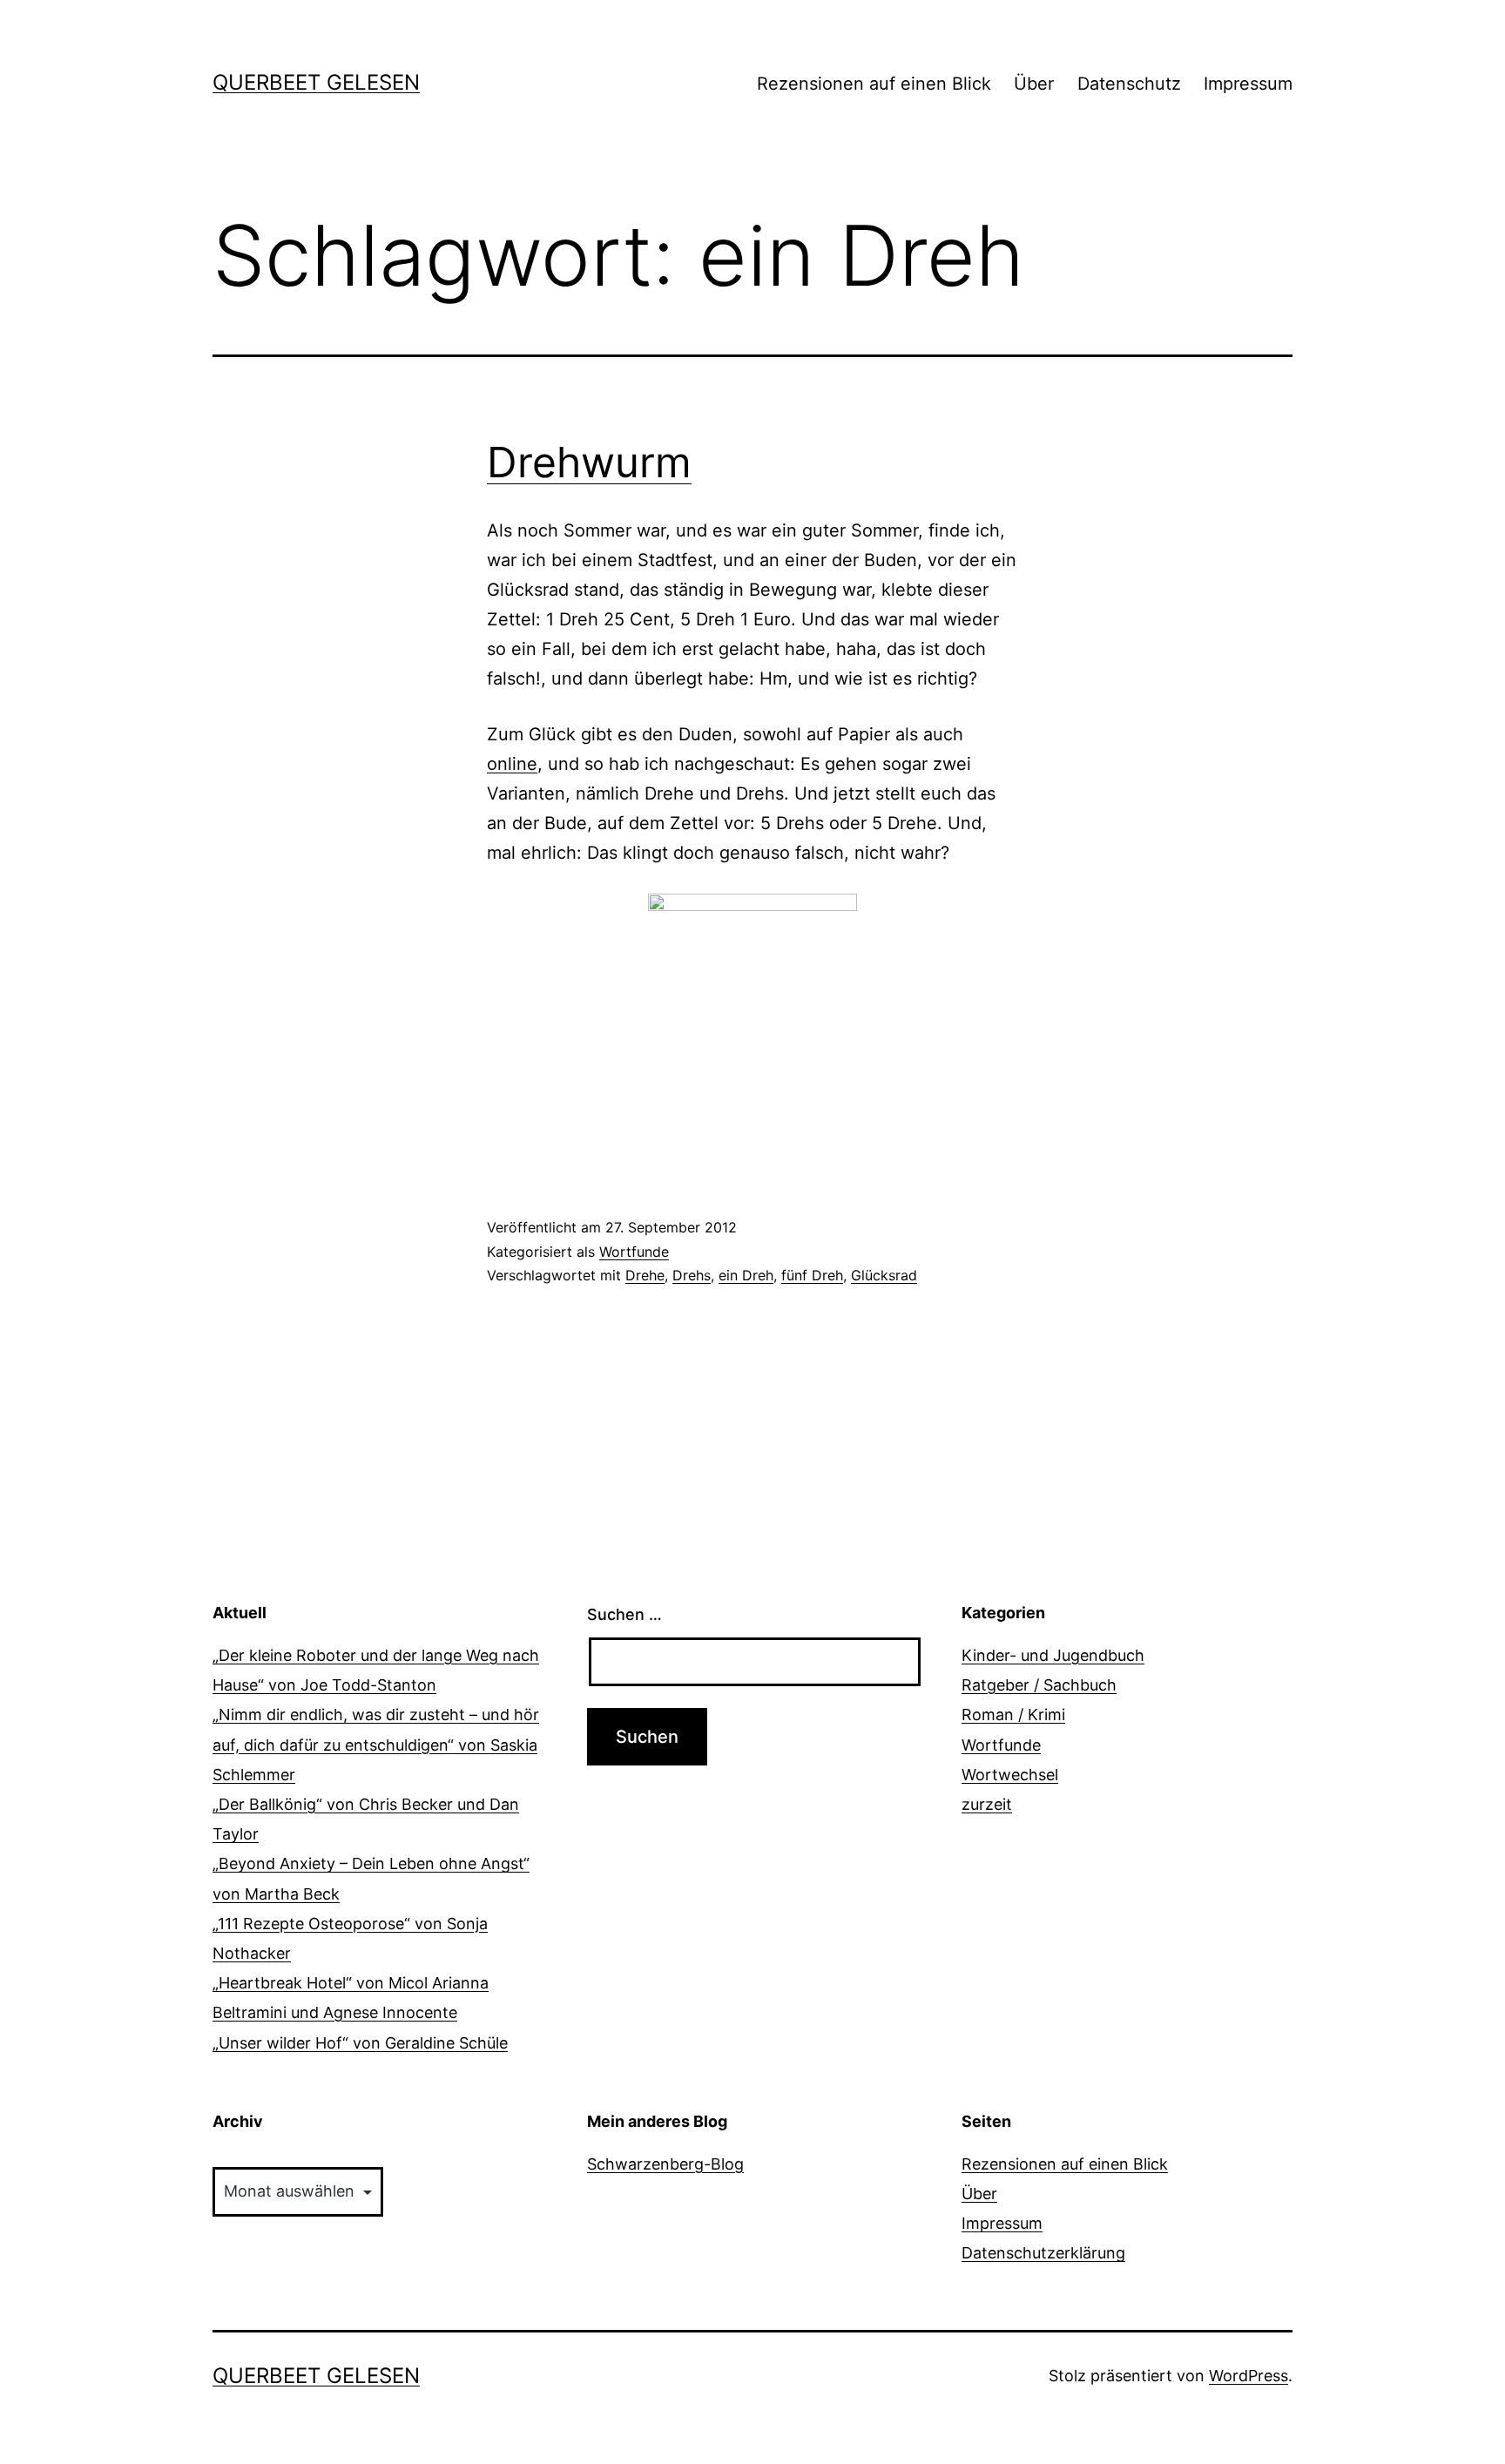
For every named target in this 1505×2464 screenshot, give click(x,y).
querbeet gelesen (316, 82)
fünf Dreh (812, 1275)
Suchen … (624, 1614)
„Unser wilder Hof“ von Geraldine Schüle (360, 2043)
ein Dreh (746, 1275)
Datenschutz (1129, 84)
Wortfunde (634, 1252)
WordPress (1249, 2376)
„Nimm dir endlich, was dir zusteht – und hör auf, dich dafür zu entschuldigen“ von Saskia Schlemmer (376, 1744)
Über (1034, 84)
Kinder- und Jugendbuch (1053, 1655)
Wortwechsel (1010, 1775)
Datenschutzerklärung (1043, 2253)
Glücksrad (884, 1275)
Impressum (1248, 84)
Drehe (645, 1275)
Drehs (692, 1275)
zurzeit (987, 1804)
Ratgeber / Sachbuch (1039, 1685)
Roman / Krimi (1013, 1715)
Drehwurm (589, 462)
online (512, 764)
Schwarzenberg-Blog (665, 2164)
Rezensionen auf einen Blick (874, 84)
